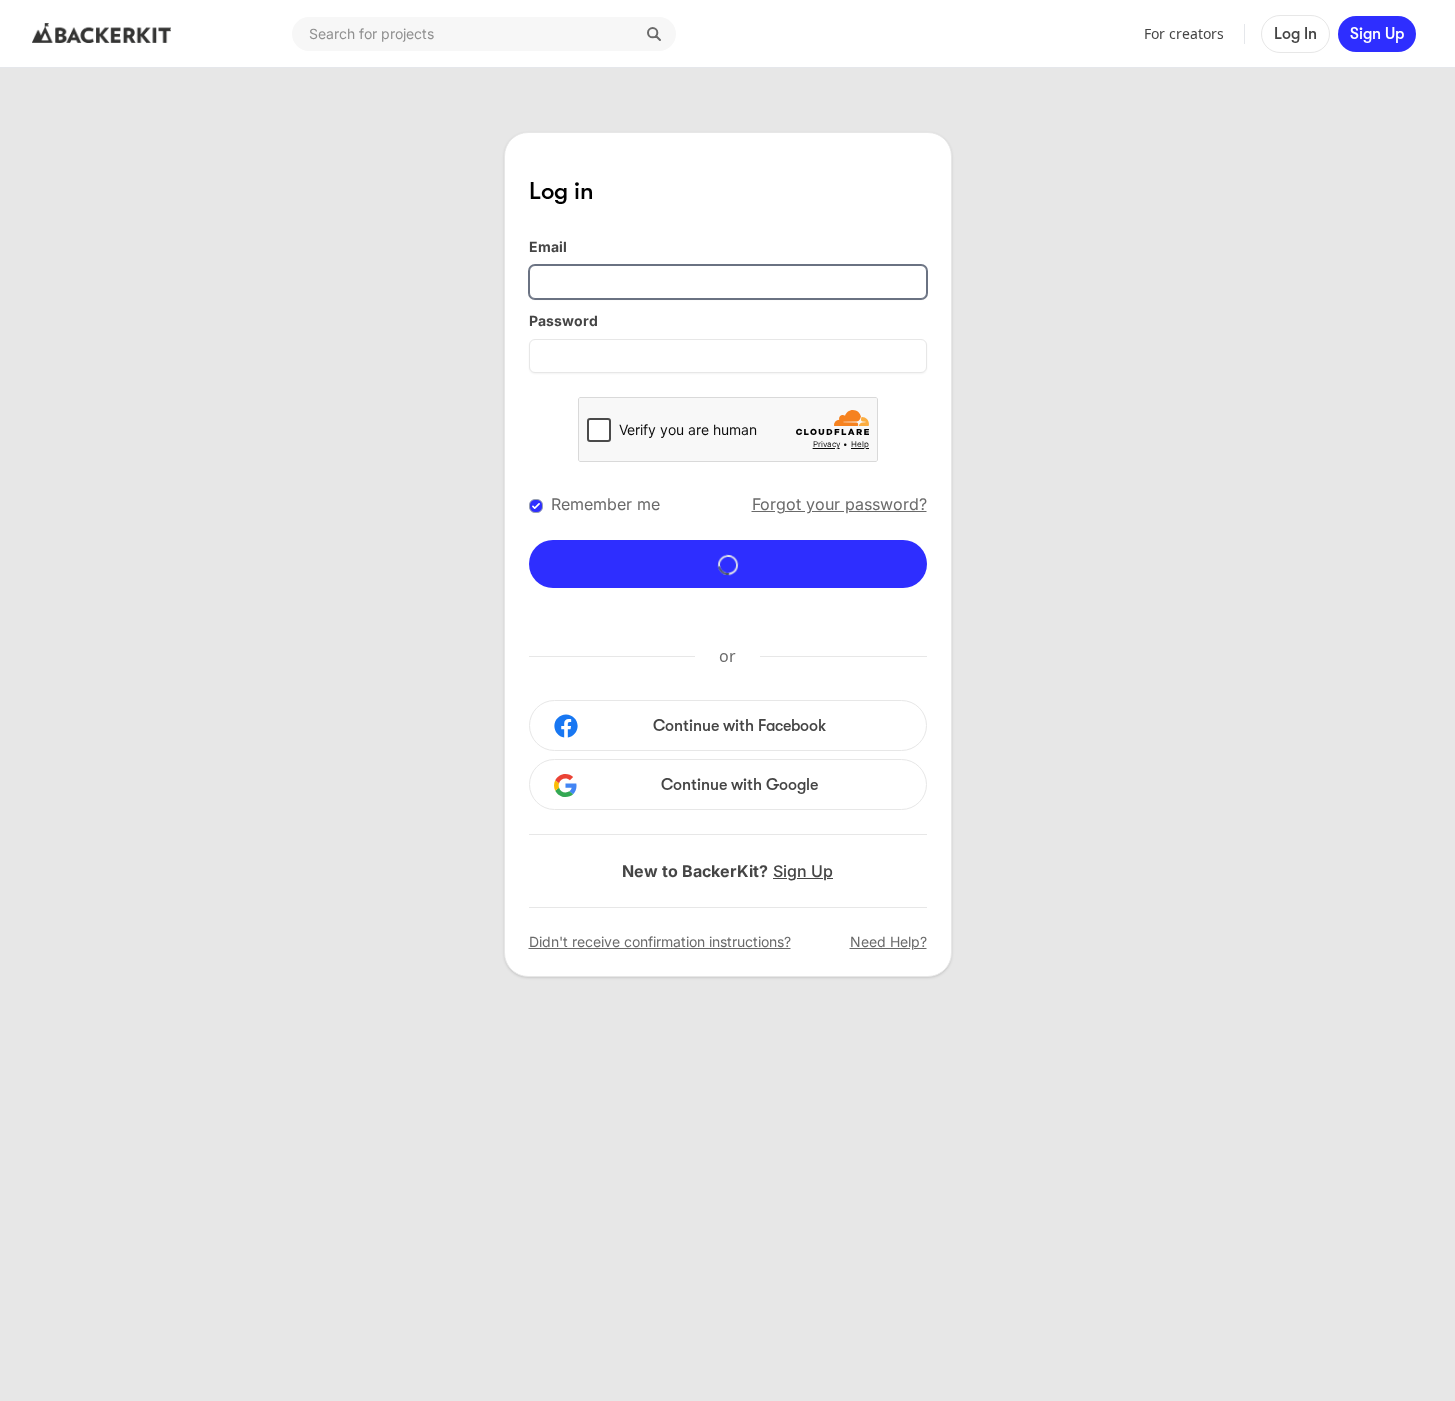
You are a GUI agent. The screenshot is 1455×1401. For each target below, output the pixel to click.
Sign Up (1377, 34)
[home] (102, 34)
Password (563, 320)
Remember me (605, 504)
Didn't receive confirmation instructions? (660, 941)
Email (548, 246)
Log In (1295, 34)
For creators (1184, 33)
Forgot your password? (839, 504)
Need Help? (888, 941)
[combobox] (484, 34)
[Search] (654, 34)
